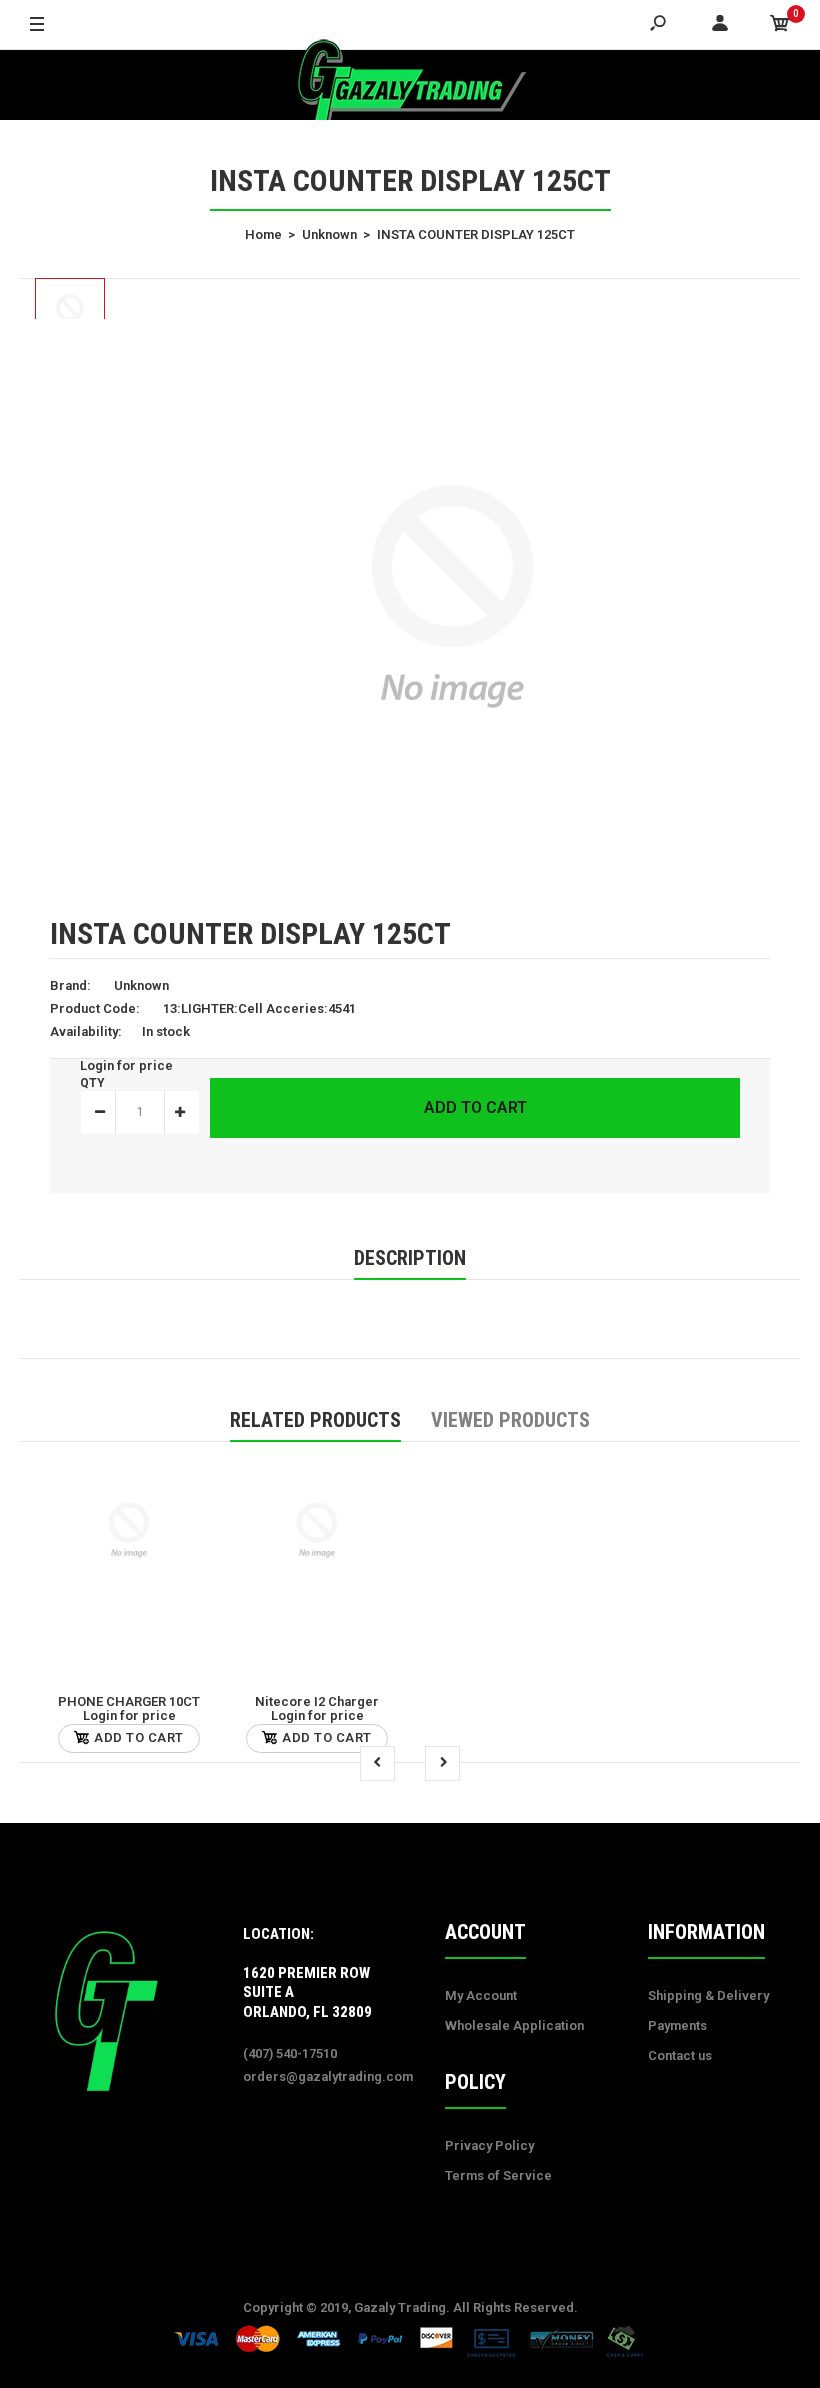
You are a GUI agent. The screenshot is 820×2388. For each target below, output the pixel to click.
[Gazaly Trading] (410, 85)
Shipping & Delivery (708, 1995)
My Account (481, 1995)
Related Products (315, 1420)
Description (410, 1258)
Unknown (141, 985)
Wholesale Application (514, 2025)
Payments (677, 2025)
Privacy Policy (489, 2145)
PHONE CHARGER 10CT (129, 1701)
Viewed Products (510, 1420)
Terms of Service (498, 2175)
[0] (780, 25)
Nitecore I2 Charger (317, 1701)
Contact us (680, 2055)
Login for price (126, 1065)
